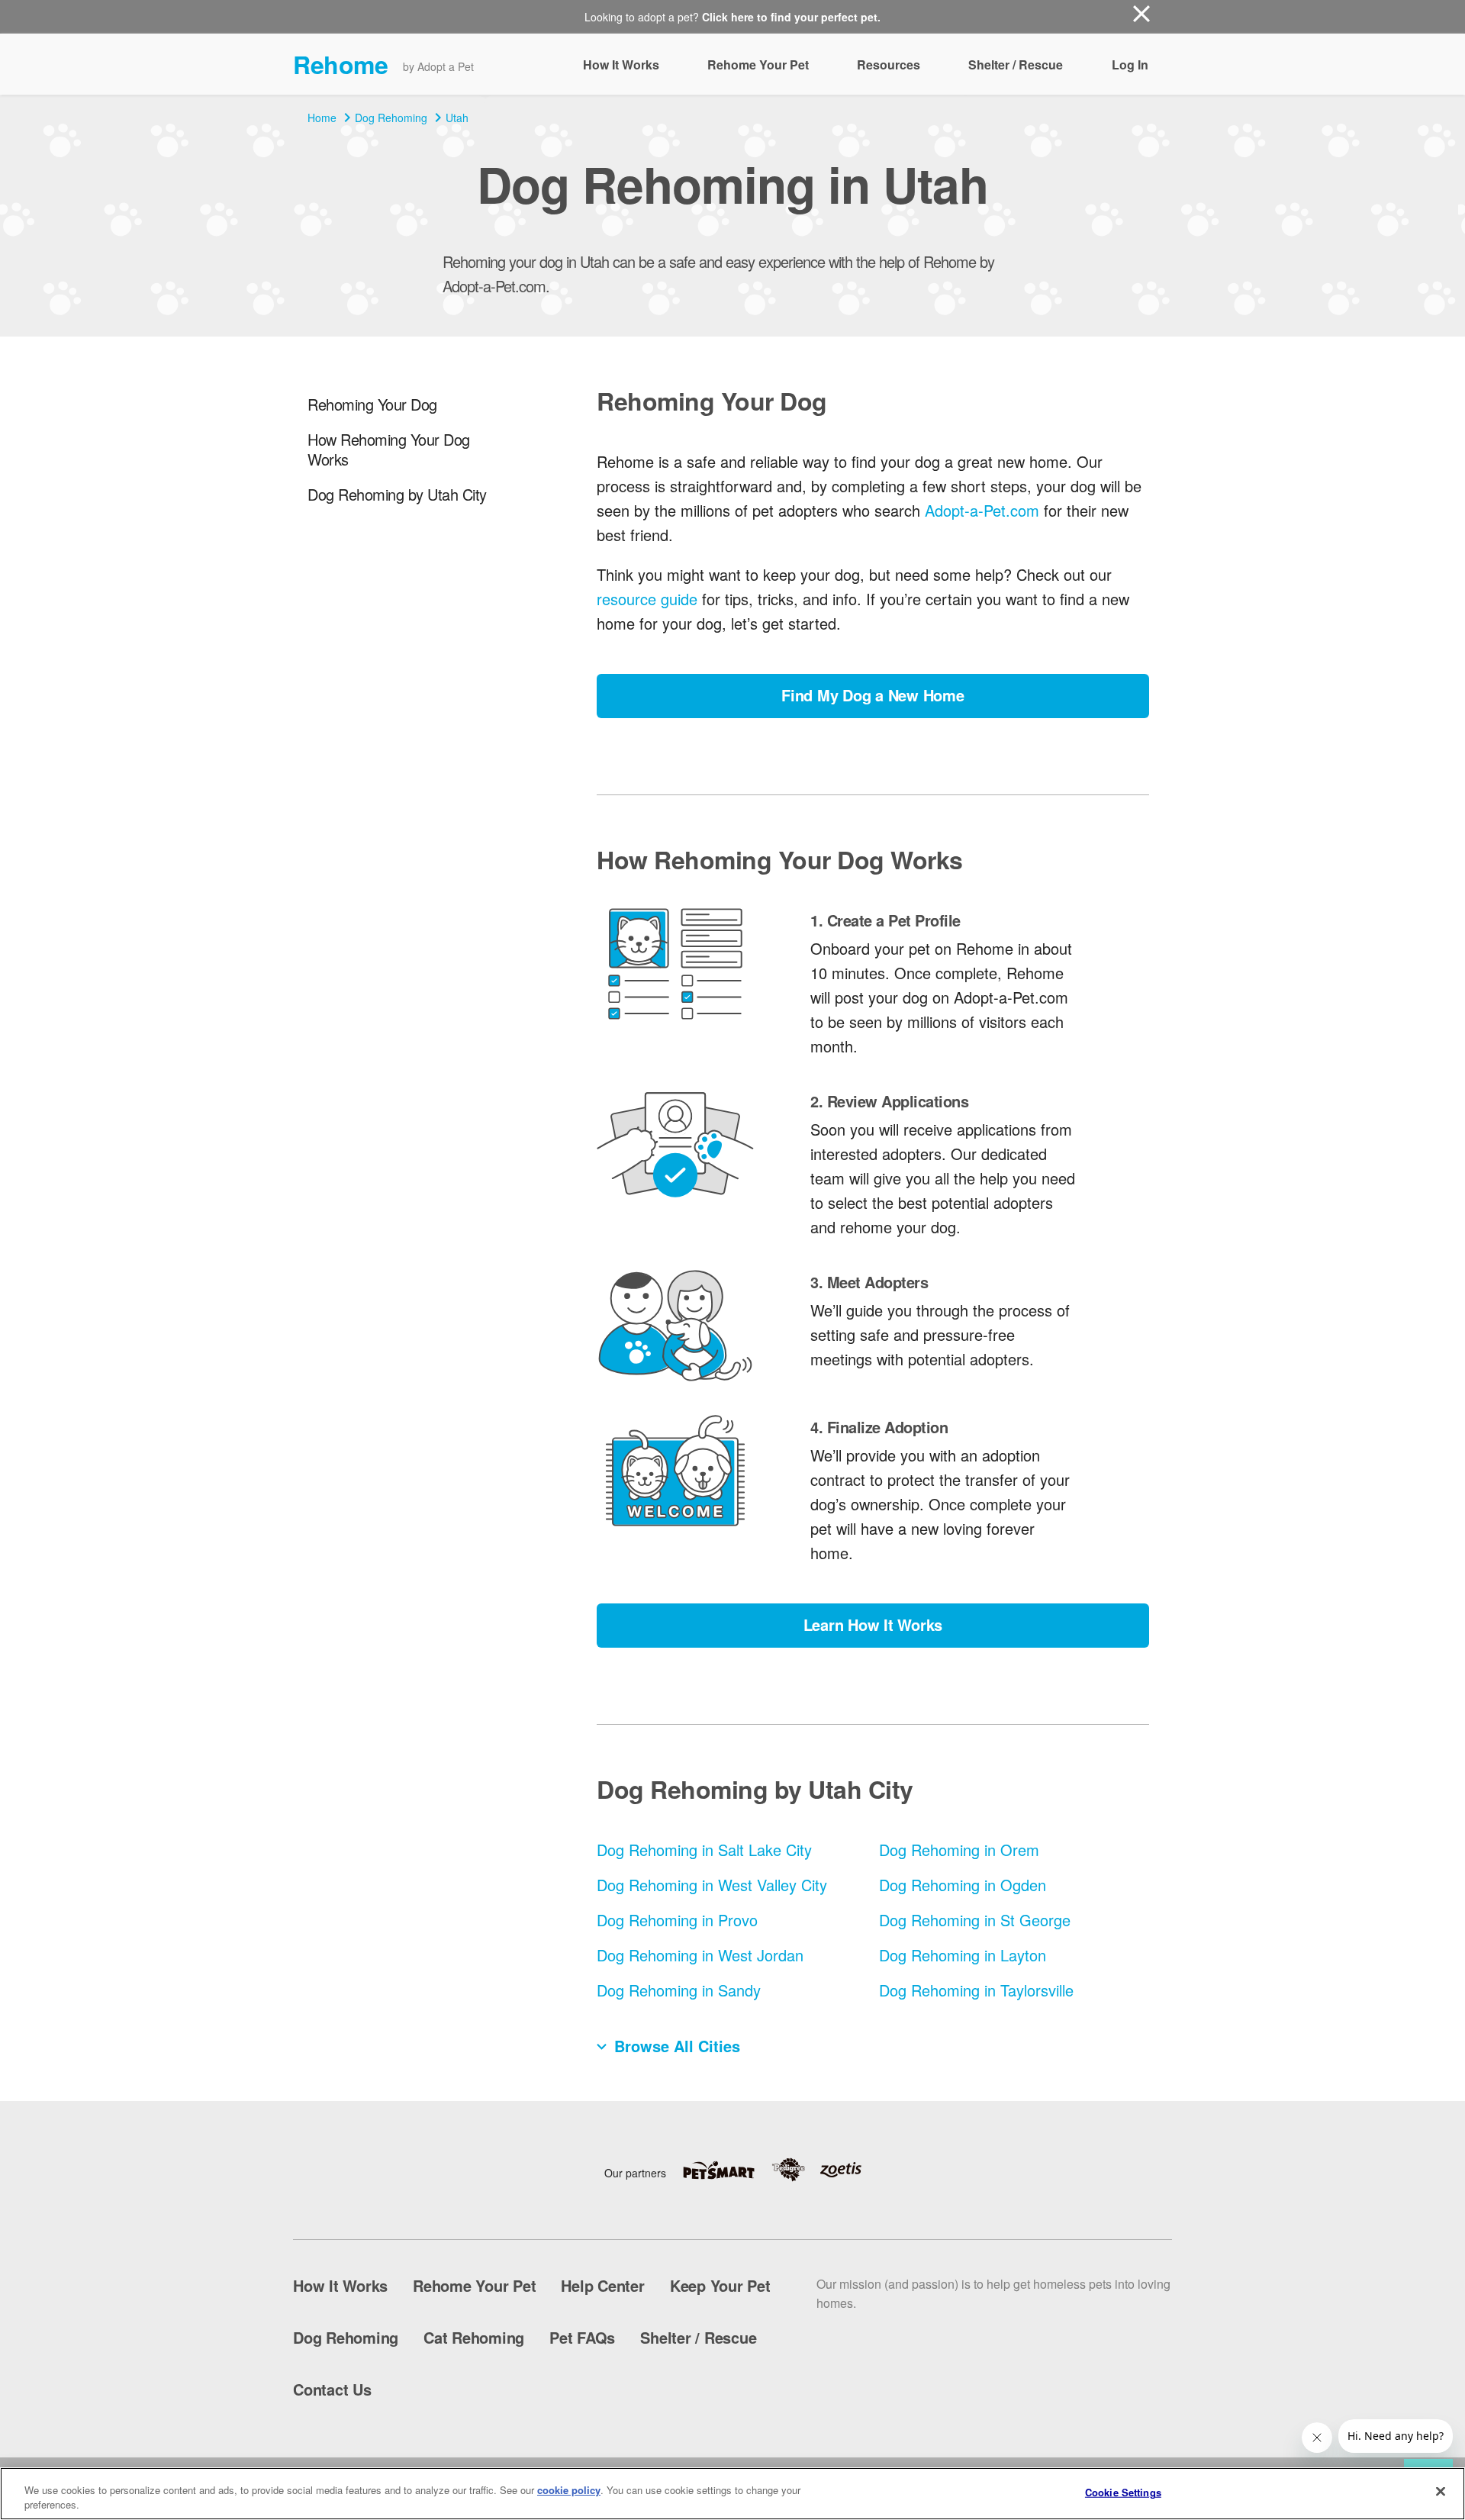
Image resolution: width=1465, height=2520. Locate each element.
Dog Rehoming (391, 118)
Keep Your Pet (720, 2285)
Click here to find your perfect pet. (791, 17)
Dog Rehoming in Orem (959, 1850)
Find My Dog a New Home (873, 695)
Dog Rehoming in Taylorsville (976, 1990)
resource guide (647, 599)
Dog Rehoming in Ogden (963, 1885)
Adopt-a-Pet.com (982, 510)
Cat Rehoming (474, 2337)
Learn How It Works (873, 1624)
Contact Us (332, 2389)
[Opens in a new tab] (726, 2170)
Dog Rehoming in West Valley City (712, 1885)
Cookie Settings (1123, 2492)
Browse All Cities (677, 2046)
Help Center (602, 2285)
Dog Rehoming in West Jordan (700, 1955)
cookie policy (569, 2490)
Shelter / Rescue (1016, 64)
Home (322, 118)
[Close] (1441, 2492)
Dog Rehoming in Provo (677, 1920)
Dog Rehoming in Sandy (679, 1990)
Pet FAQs (582, 2337)
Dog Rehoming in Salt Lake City (704, 1850)
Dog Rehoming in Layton (963, 1955)
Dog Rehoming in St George (975, 1920)
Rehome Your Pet (758, 64)
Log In (1130, 64)
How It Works (621, 64)
